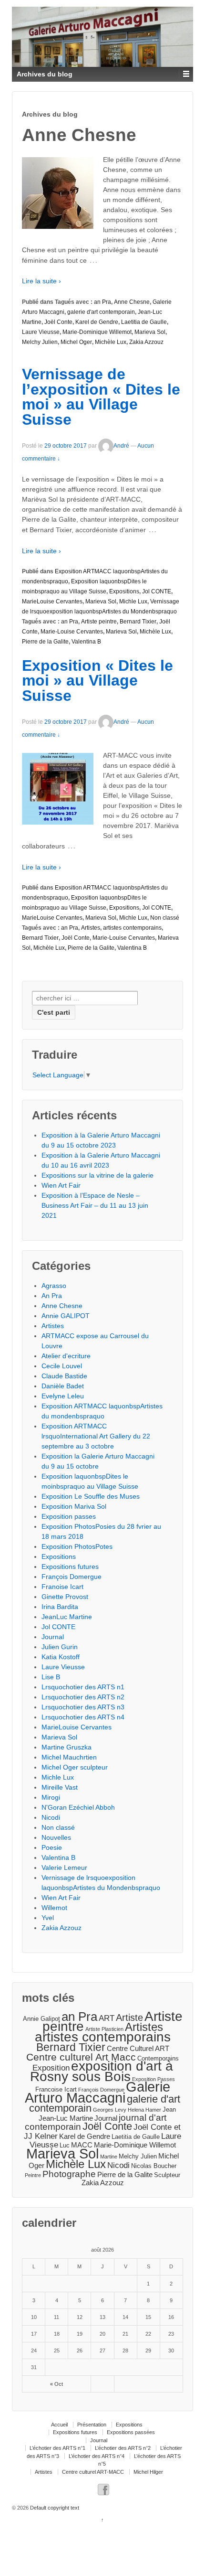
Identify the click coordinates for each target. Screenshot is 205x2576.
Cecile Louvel (62, 1366)
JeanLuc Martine (67, 1617)
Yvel (48, 1918)
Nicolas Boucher (154, 2166)
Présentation (92, 2425)
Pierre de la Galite (45, 642)
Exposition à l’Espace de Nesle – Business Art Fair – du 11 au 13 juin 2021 (95, 1205)
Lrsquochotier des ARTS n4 (83, 1717)
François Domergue (72, 1577)
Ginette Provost (65, 1597)
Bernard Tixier (138, 622)
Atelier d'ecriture (66, 1356)
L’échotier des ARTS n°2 (123, 2448)
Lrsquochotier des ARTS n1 (83, 1687)
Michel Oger (76, 342)
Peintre (33, 2175)
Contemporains (158, 2058)
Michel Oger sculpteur (75, 1767)
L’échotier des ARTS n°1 (57, 2448)
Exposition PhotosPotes (77, 1546)
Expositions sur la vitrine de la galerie (97, 1175)
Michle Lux (133, 601)
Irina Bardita (60, 1607)
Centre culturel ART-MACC (93, 2472)
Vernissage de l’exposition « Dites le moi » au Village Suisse (101, 397)
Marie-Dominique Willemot (97, 332)
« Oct (56, 2384)
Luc (65, 2145)
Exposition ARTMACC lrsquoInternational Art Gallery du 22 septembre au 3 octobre (96, 1436)
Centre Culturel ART (138, 2048)
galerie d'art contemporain (101, 312)
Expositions (124, 591)
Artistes (91, 928)
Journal (53, 1637)
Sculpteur (167, 2175)
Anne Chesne (132, 302)
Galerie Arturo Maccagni (97, 2092)
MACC (82, 2145)
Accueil (59, 2425)
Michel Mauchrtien (69, 1757)
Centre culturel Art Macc (81, 2057)
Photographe (69, 2174)
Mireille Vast (60, 1787)
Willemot (54, 1908)
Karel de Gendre (97, 322)
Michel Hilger (148, 2472)
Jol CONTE (157, 591)
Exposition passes (69, 1516)
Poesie (52, 1847)
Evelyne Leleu (63, 1396)
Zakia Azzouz (146, 342)
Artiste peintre (99, 622)
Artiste (129, 2018)
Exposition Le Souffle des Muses (91, 1496)
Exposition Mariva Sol (74, 1506)
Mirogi (51, 1797)
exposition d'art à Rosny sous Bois (102, 2071)
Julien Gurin (60, 1647)
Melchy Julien (40, 342)
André (121, 446)
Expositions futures (70, 1567)
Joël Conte (58, 322)
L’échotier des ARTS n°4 (97, 2456)
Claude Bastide (64, 1376)
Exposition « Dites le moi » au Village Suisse (97, 681)
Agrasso (54, 1286)
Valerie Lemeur (64, 1868)
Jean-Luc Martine (66, 2118)
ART (107, 2018)
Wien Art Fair (61, 1185)
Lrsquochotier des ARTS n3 (83, 1707)
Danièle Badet (63, 1386)
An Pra (52, 1296)
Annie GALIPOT (66, 1316)
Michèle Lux (111, 342)
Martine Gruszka (67, 1747)
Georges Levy (110, 2110)
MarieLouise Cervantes (52, 601)
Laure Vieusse (41, 332)
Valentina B (86, 642)
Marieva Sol (150, 332)
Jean (169, 2109)
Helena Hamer (144, 2110)
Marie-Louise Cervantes (72, 632)
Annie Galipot (41, 2019)
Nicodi (51, 1817)
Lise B (51, 1677)
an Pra (102, 302)
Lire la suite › (41, 281)
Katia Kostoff (61, 1657)
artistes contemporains (132, 928)
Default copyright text (54, 2508)
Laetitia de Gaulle (144, 322)
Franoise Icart (62, 1587)
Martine (109, 2157)
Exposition (51, 2068)
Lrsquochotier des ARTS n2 (83, 1697)
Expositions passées (131, 2432)
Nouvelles (56, 1837)
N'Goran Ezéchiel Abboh (78, 1807)
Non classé (165, 918)
